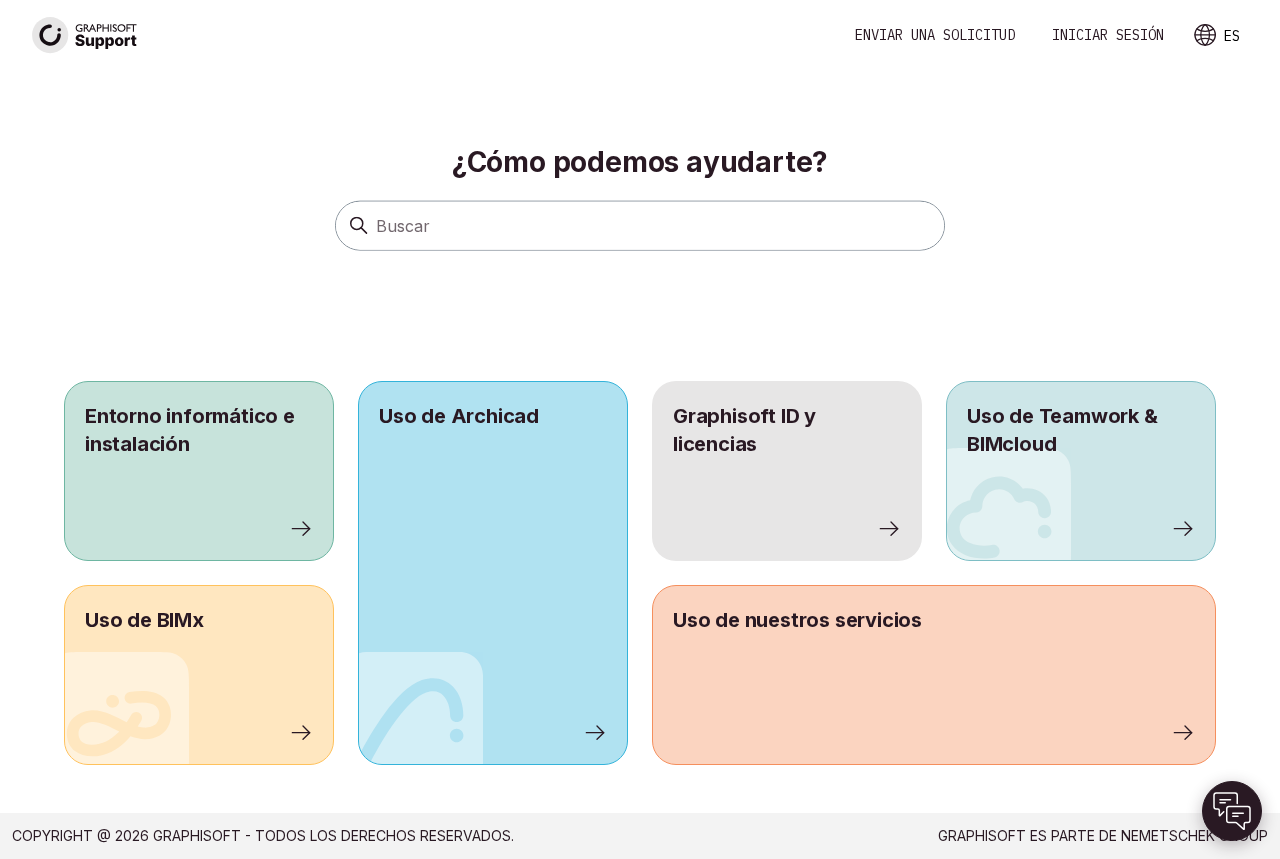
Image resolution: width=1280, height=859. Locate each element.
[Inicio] (85, 35)
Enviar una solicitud (935, 35)
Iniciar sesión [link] (1108, 35)
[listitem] (493, 573)
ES (1232, 36)
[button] (1232, 811)
